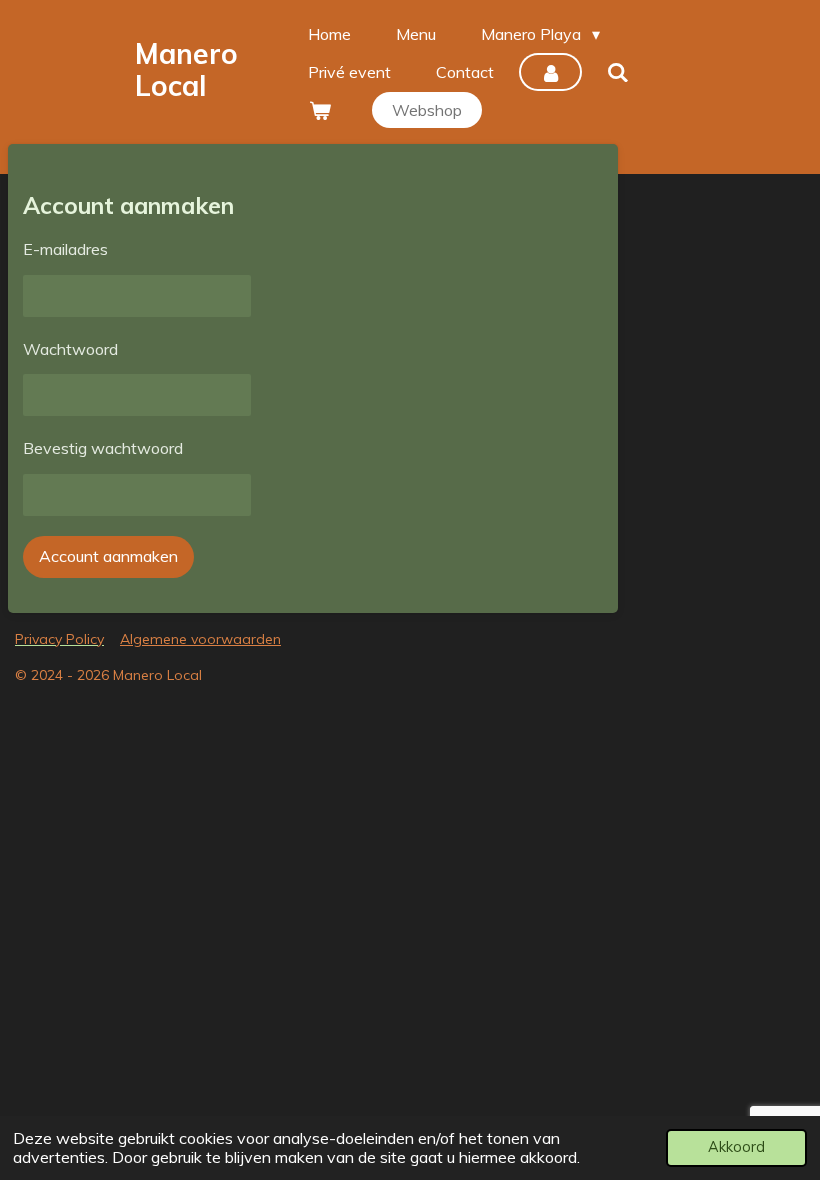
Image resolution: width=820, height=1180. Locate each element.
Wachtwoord (70, 349)
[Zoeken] (618, 72)
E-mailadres (65, 249)
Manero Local (186, 69)
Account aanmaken (108, 556)
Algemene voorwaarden (200, 639)
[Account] (550, 72)
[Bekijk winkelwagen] (319, 110)
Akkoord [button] (736, 1147)
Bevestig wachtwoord (103, 448)
